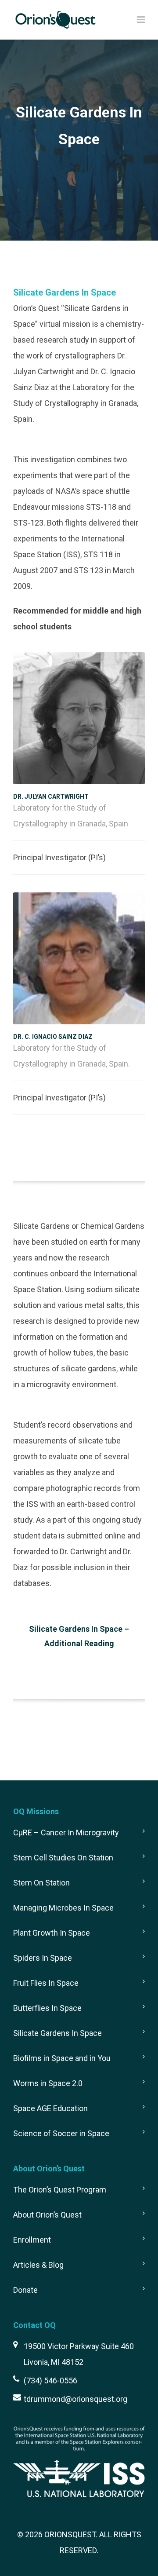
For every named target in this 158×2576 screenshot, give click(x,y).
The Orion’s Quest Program (60, 2190)
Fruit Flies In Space (46, 1983)
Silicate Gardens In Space (57, 2033)
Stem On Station (41, 1883)
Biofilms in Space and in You (62, 2058)
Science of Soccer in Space (61, 2133)
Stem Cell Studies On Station (63, 1858)
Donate (25, 2290)
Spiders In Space (43, 1958)
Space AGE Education (50, 2108)
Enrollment (32, 2240)
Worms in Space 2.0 (48, 2083)
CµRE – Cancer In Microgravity (66, 1832)
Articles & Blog (38, 2265)
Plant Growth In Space (52, 1933)
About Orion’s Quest (47, 2215)
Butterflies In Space (47, 2008)
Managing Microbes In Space (63, 1908)
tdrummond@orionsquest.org (75, 2399)
